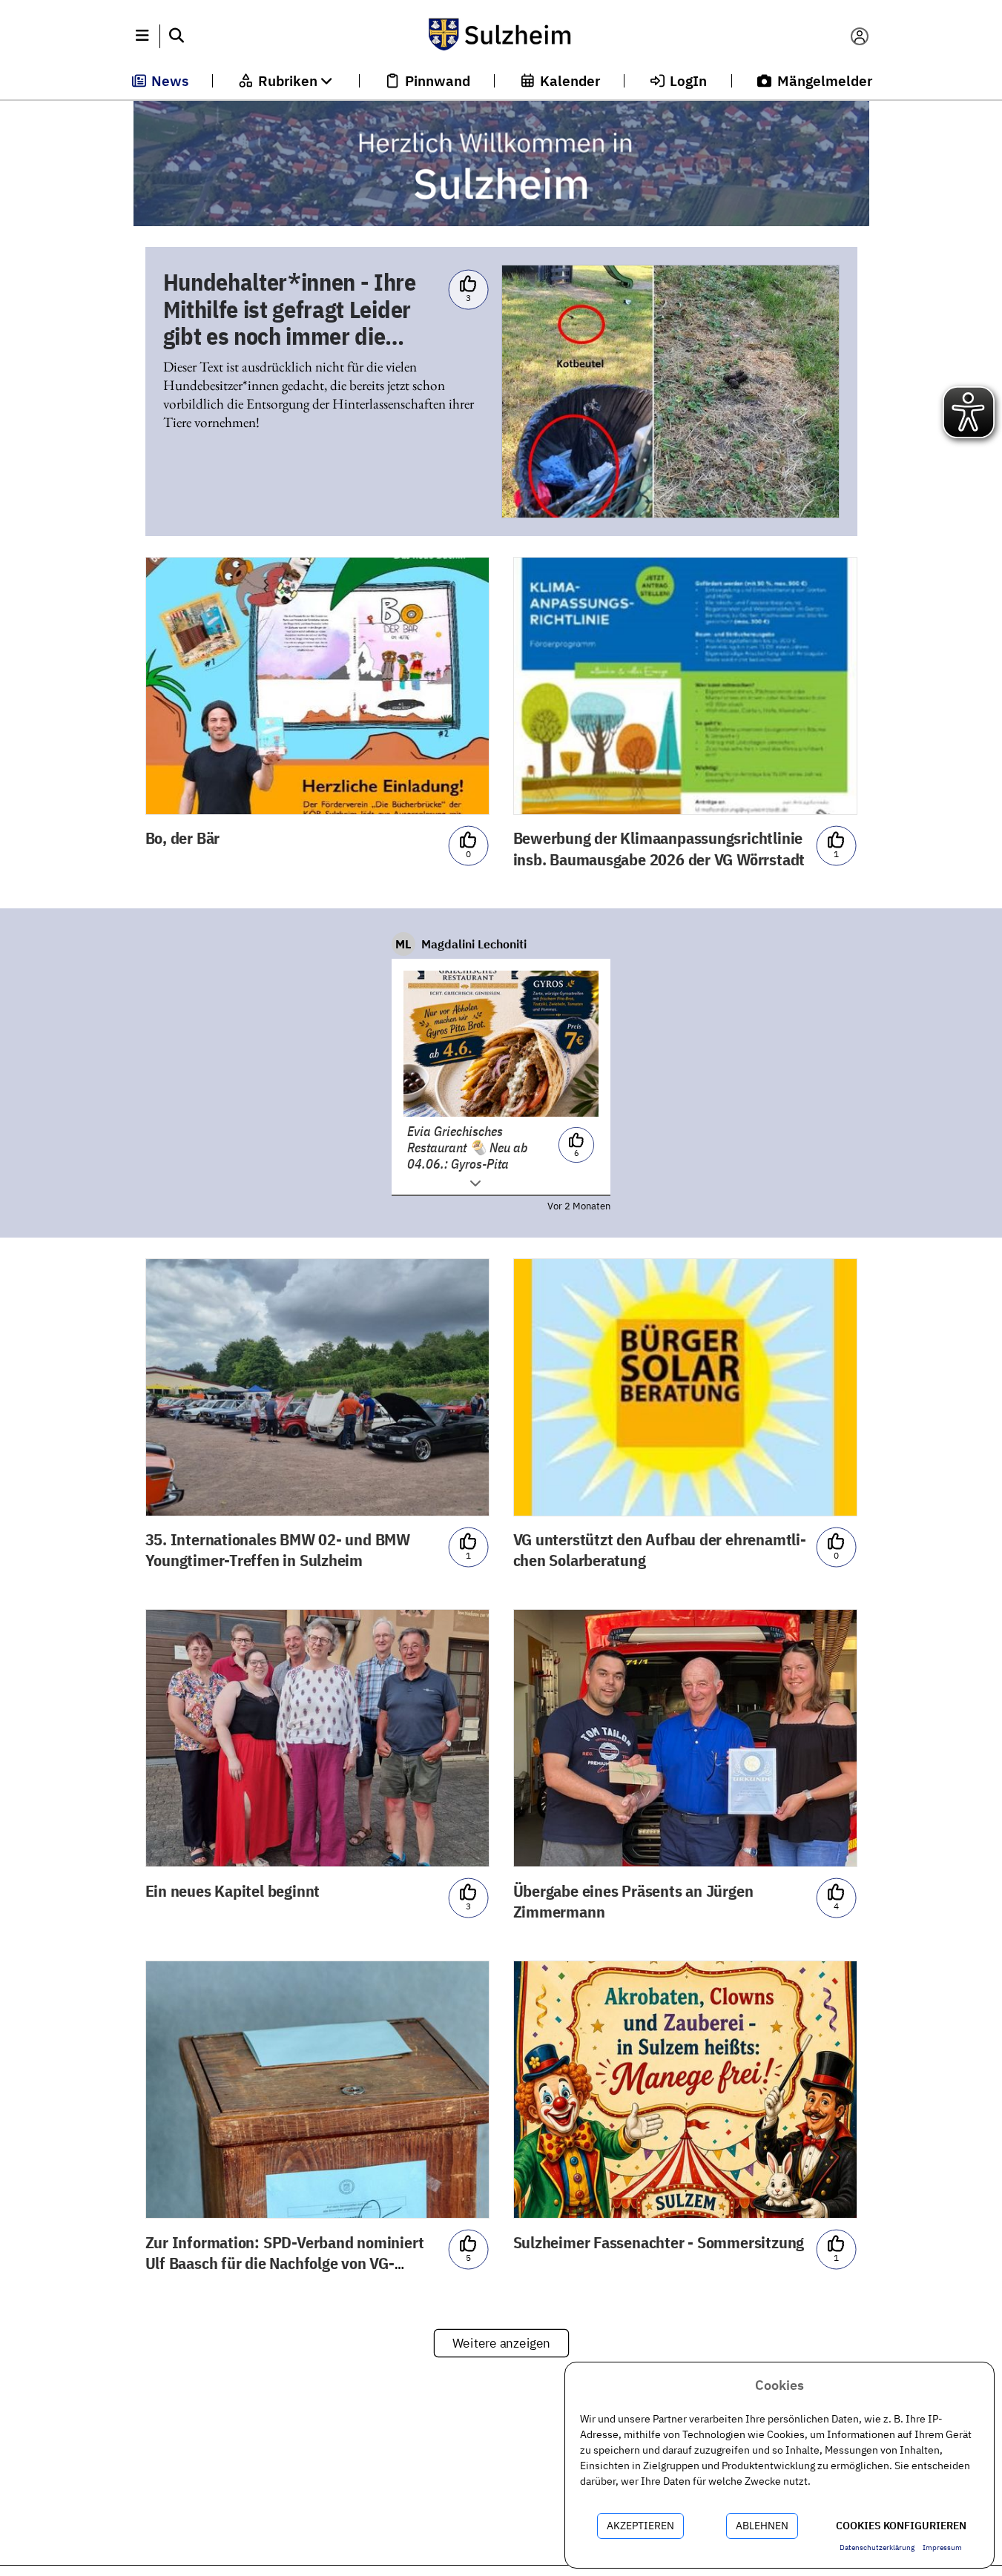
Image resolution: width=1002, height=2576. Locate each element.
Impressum (942, 2547)
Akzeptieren (640, 2526)
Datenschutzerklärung (877, 2547)
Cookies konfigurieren (901, 2526)
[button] (143, 36)
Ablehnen (762, 2526)
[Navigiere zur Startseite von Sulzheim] (501, 36)
